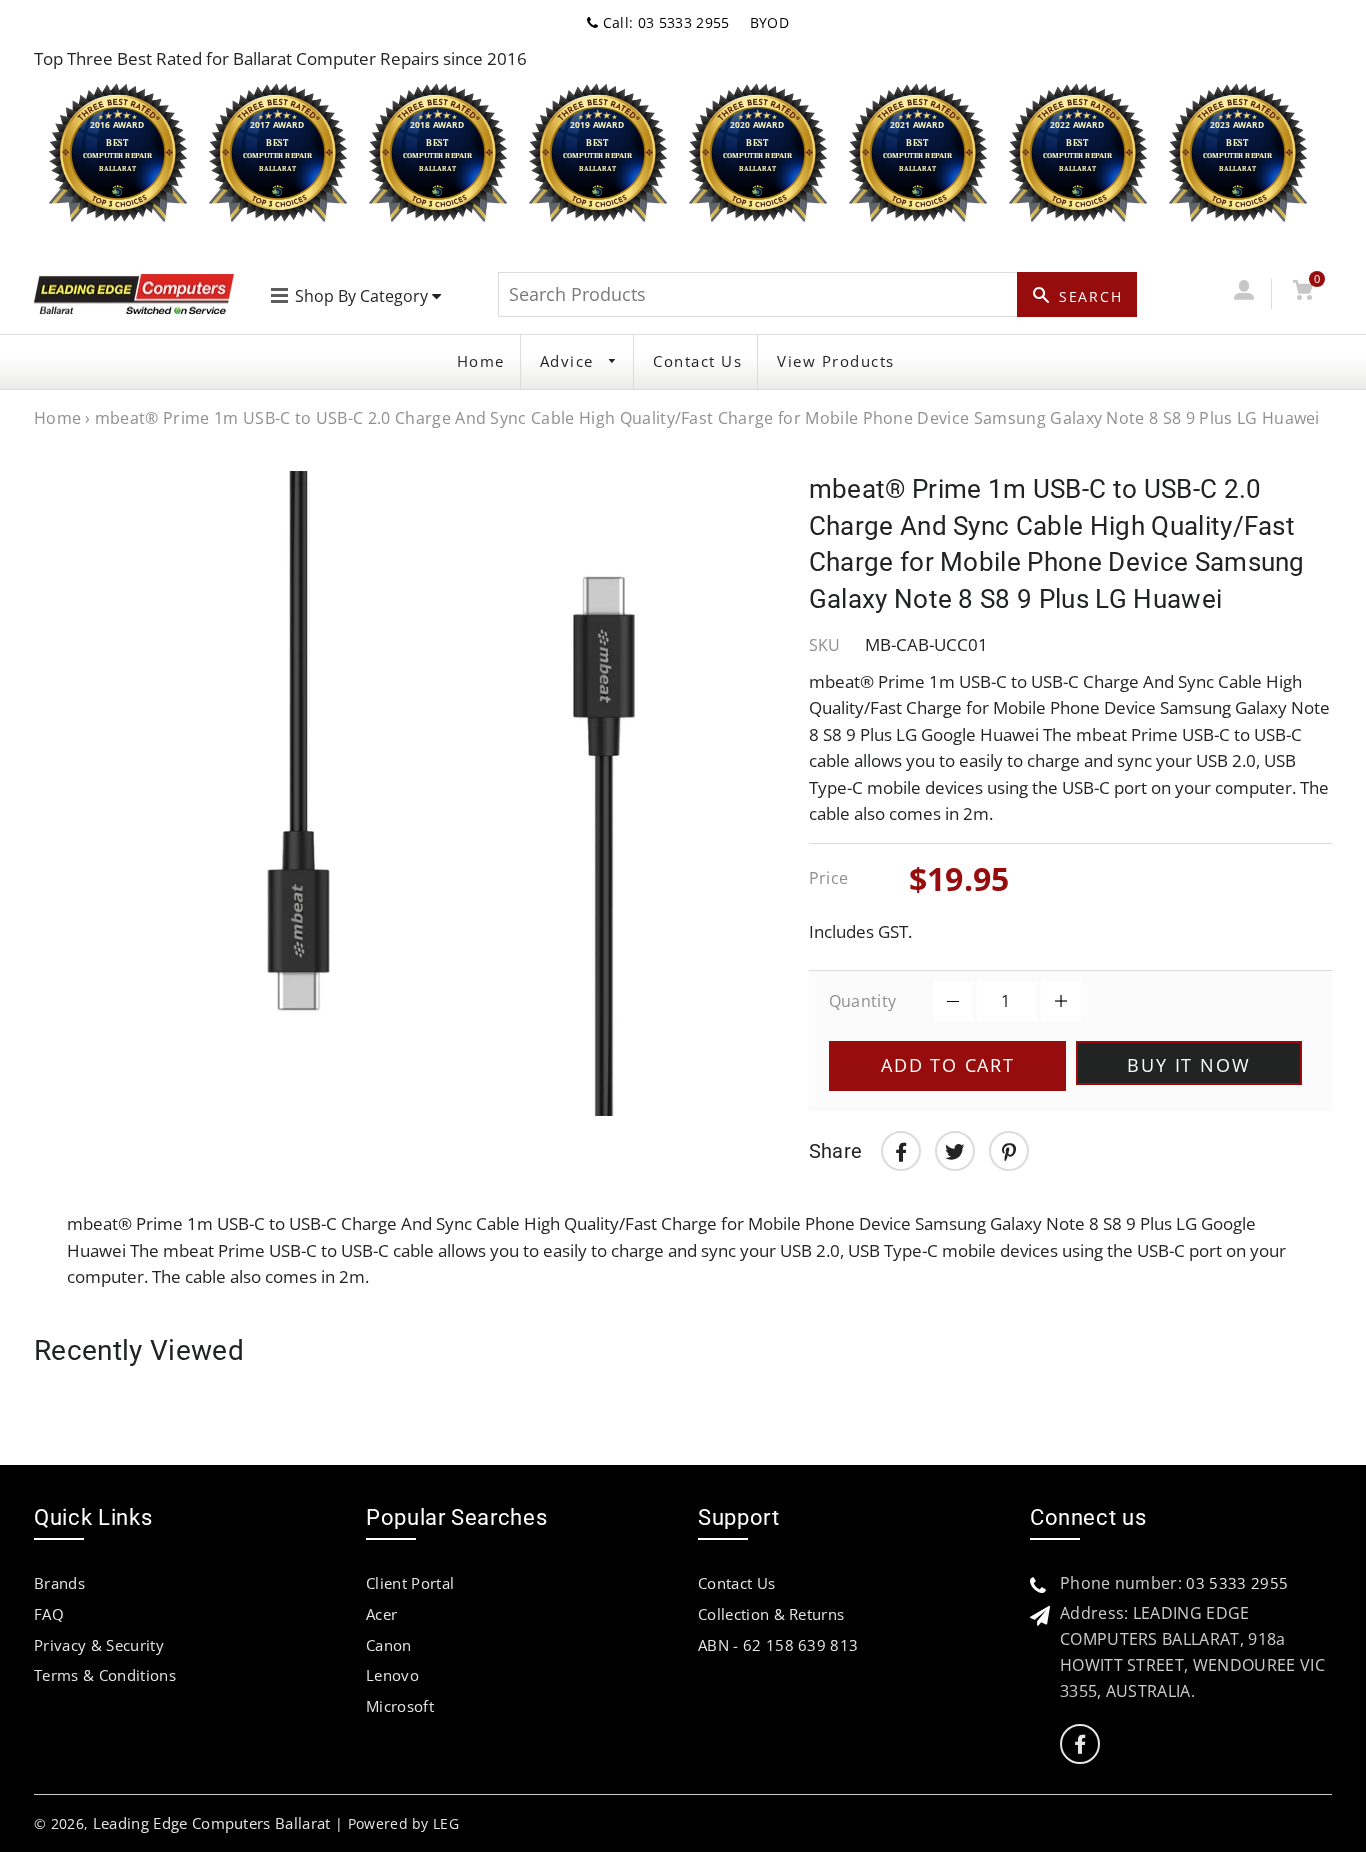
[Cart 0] (1303, 293)
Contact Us (697, 361)
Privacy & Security (99, 1645)
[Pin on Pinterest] (1009, 1151)
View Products (836, 361)
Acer (381, 1614)
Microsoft (400, 1706)
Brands (59, 1583)
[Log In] (1244, 293)
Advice (570, 361)
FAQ (49, 1614)
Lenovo (392, 1675)
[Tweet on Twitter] (955, 1151)
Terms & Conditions (105, 1675)
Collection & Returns (771, 1614)
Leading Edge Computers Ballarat (212, 1823)
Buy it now (1188, 1065)
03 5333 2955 (1237, 1583)
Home (481, 361)
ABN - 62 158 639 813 (778, 1645)
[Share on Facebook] (901, 1151)
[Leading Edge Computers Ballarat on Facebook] (1080, 1744)
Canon (389, 1645)
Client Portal (410, 1583)
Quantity (863, 1001)
